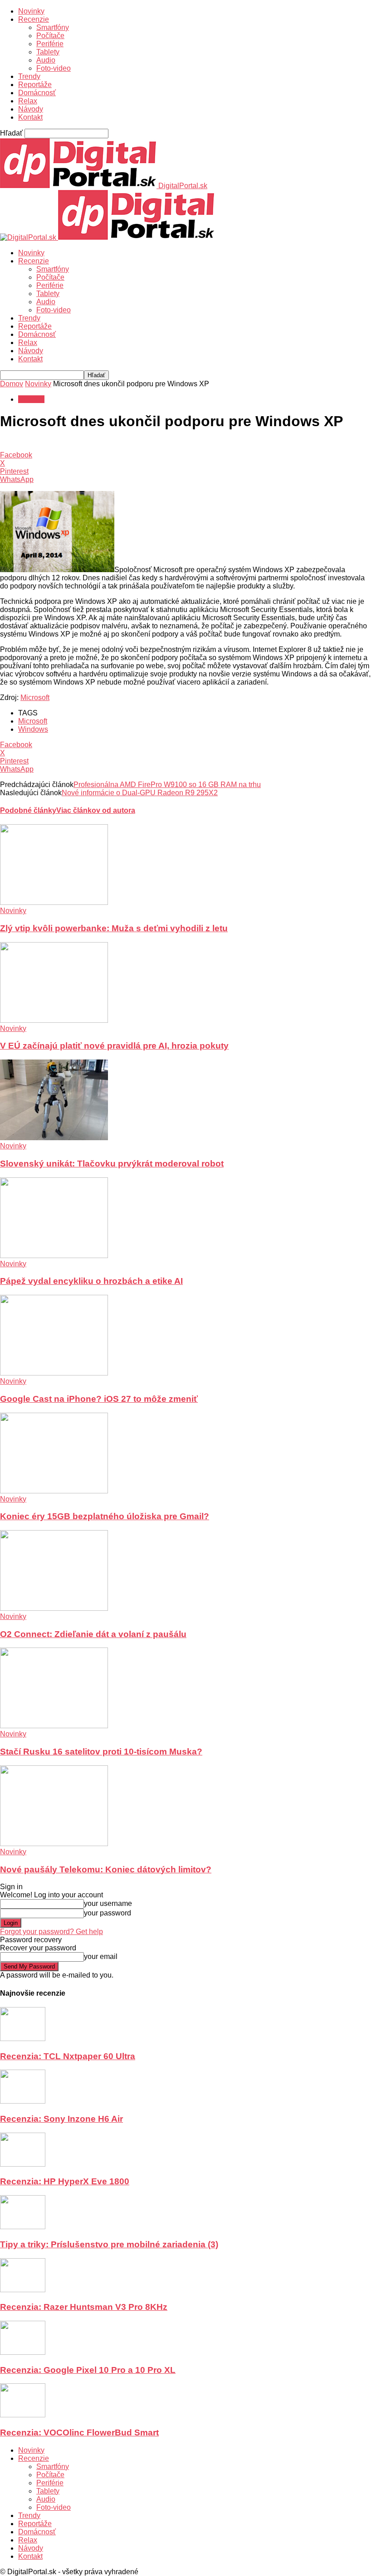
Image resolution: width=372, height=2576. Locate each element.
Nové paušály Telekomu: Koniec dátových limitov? (106, 1869)
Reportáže (35, 85)
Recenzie (34, 19)
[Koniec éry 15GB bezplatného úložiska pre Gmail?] (54, 1491)
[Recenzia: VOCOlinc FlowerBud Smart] (23, 2415)
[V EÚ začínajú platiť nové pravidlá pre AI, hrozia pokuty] (54, 1020)
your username (108, 1903)
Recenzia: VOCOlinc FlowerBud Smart (79, 2433)
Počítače (50, 36)
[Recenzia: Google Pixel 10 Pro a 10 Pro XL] (23, 2352)
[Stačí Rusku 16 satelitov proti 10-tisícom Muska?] (54, 1726)
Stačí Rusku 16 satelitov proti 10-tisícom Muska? (101, 1752)
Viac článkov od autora (96, 810)
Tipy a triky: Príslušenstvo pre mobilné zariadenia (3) (109, 2244)
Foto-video (54, 68)
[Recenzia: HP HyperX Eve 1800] (23, 2164)
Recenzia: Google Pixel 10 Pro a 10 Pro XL (88, 2370)
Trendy (29, 76)
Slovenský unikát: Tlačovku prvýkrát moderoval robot (112, 1164)
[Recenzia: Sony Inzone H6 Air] (23, 2101)
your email (101, 1956)
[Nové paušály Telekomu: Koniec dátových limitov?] (54, 1844)
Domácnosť (37, 93)
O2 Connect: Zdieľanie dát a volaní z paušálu (93, 1634)
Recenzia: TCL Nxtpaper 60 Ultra (68, 2056)
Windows (33, 729)
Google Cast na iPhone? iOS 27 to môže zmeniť (99, 1399)
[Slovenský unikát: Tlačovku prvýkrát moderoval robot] (54, 1138)
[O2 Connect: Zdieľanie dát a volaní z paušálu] (54, 1608)
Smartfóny (53, 27)
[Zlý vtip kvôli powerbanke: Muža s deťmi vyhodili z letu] (54, 902)
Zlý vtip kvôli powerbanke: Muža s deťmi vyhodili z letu (114, 928)
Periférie (50, 44)
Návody (31, 109)
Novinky (31, 11)
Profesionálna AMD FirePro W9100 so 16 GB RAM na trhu (167, 785)
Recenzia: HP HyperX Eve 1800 (65, 2181)
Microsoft (35, 697)
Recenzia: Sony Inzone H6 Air (61, 2119)
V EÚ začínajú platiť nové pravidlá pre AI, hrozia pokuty (114, 1046)
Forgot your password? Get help (51, 1932)
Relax (28, 101)
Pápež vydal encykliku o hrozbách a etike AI (91, 1281)
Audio (46, 60)
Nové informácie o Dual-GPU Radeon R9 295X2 (140, 793)
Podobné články (28, 810)
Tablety (48, 52)
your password (108, 1913)
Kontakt (30, 117)
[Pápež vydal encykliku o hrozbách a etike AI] (54, 1256)
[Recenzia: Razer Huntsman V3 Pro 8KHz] (23, 2290)
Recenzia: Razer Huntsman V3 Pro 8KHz (84, 2307)
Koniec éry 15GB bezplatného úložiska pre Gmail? (105, 1516)
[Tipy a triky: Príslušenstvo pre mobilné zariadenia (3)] (23, 2227)
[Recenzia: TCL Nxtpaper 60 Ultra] (23, 2039)
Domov (12, 384)
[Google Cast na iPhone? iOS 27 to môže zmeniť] (54, 1373)
